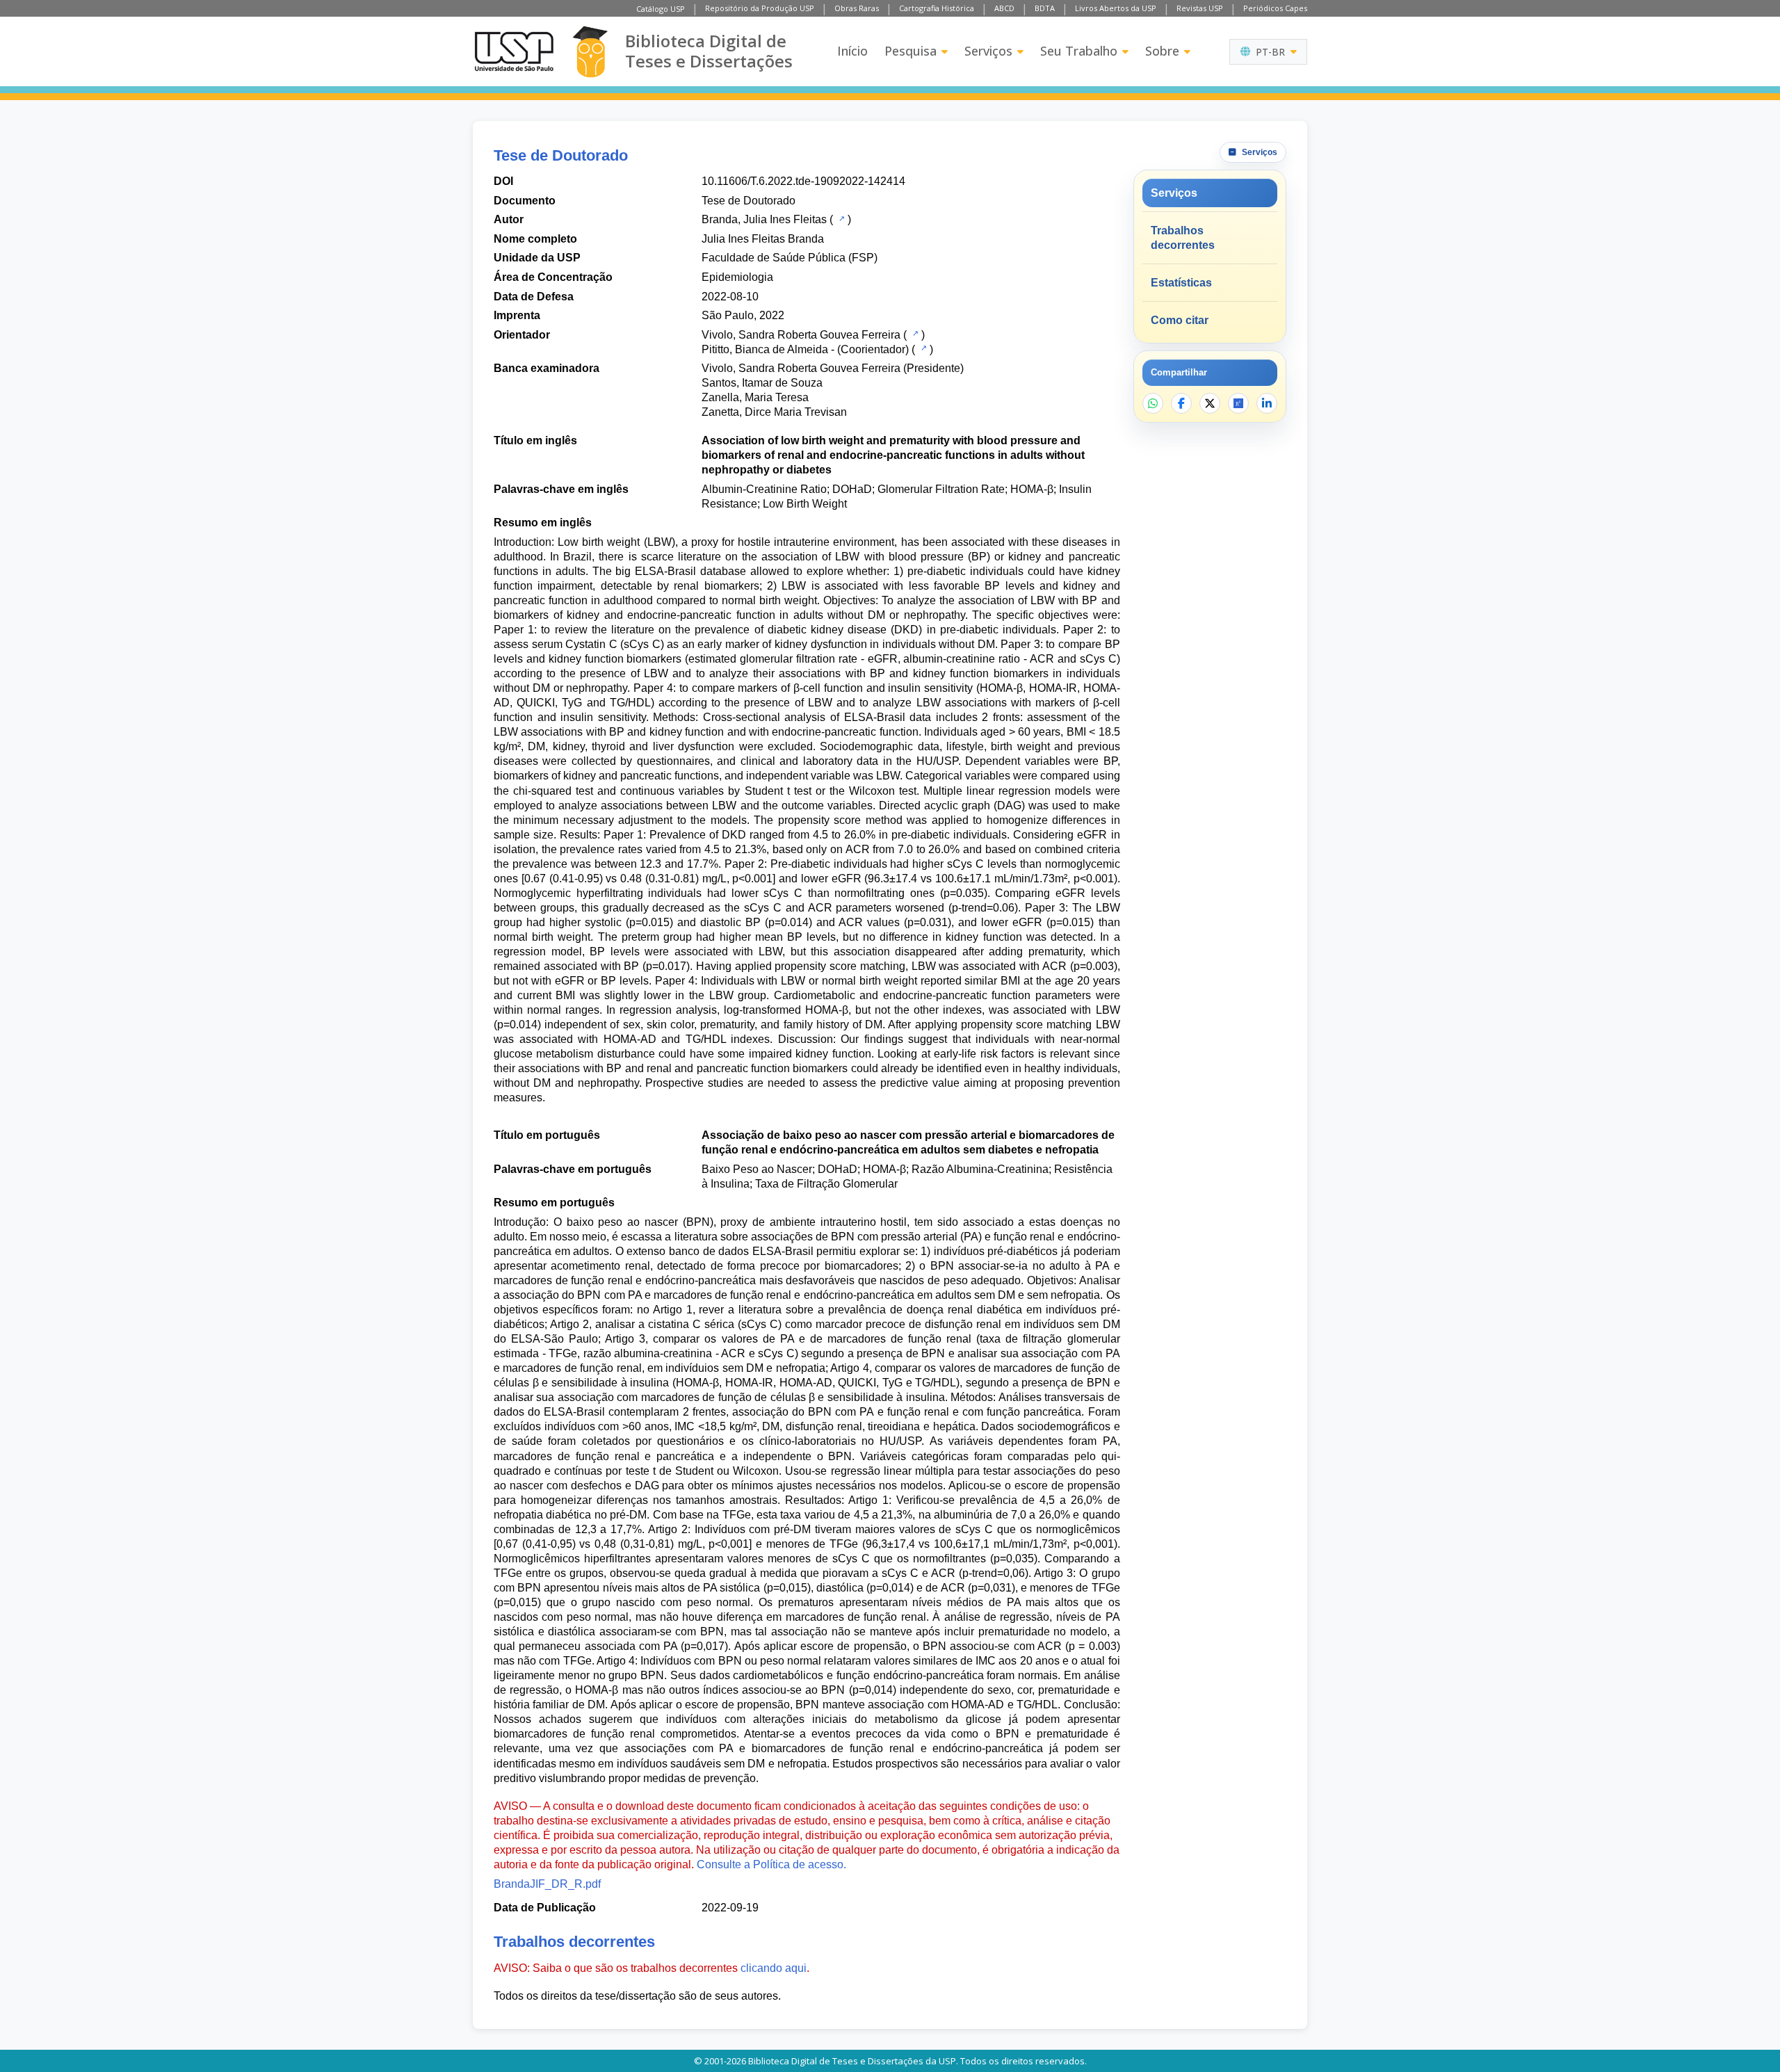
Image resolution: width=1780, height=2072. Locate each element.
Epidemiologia (737, 277)
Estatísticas (1181, 283)
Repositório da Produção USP (760, 8)
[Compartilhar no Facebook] (1181, 403)
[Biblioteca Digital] (590, 52)
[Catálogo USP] (840, 218)
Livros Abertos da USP (1116, 8)
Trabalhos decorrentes (1183, 238)
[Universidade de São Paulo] (514, 51)
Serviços (988, 51)
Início (852, 51)
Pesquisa (911, 51)
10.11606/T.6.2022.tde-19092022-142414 (803, 181)
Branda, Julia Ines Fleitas (764, 219)
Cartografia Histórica (937, 8)
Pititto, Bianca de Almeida (765, 349)
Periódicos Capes (1275, 8)
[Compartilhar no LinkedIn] (1267, 403)
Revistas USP (1200, 8)
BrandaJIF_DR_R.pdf (547, 1884)
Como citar (1180, 320)
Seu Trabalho (1079, 51)
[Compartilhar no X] (1210, 403)
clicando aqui (774, 1968)
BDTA (1045, 8)
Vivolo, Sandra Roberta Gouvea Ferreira (801, 335)
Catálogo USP (661, 9)
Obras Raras (857, 8)
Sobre (1162, 51)
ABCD (1004, 8)
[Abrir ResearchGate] (1238, 403)
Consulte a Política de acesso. (771, 1864)
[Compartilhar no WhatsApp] (1153, 403)
